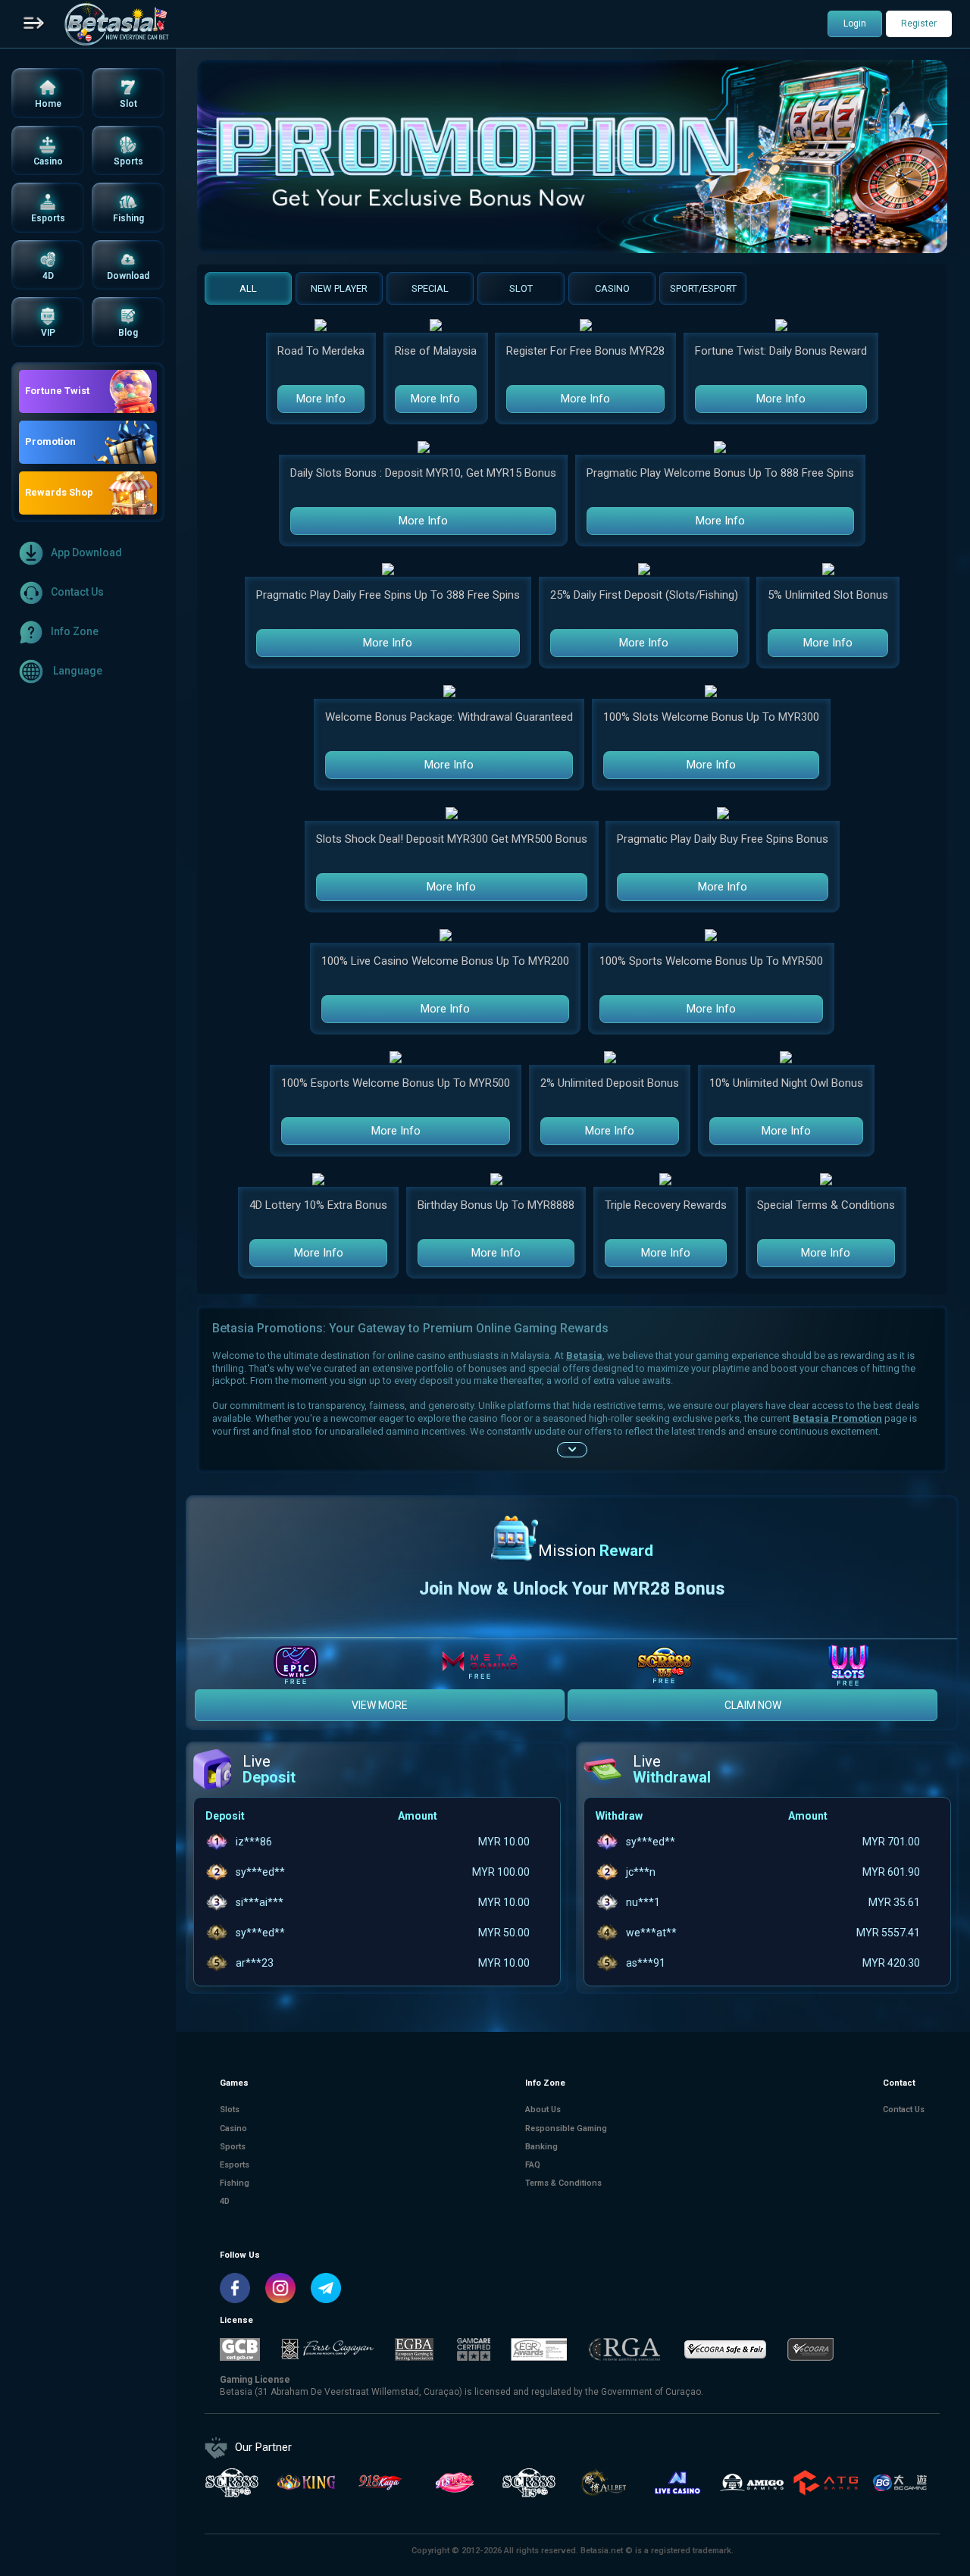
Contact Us (77, 592)
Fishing (235, 2183)
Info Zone (75, 631)
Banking (541, 2147)
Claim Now (753, 1705)
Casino (233, 2128)
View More (380, 1705)
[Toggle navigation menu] (34, 24)
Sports (233, 2147)
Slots (230, 2110)
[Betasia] (116, 24)
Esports (235, 2165)
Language (77, 671)
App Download (86, 552)
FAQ (533, 2165)
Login (855, 23)
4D (225, 2201)
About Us (543, 2110)
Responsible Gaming (566, 2128)
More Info (321, 399)
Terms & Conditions (563, 2183)
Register (919, 23)
